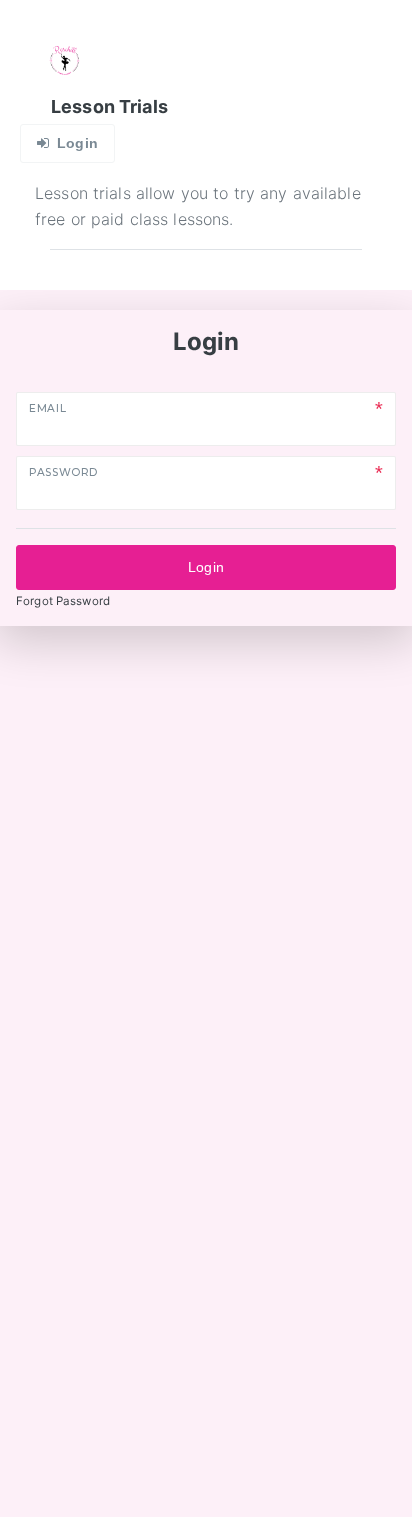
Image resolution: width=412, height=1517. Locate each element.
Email (47, 408)
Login (206, 567)
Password (63, 472)
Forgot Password (63, 601)
